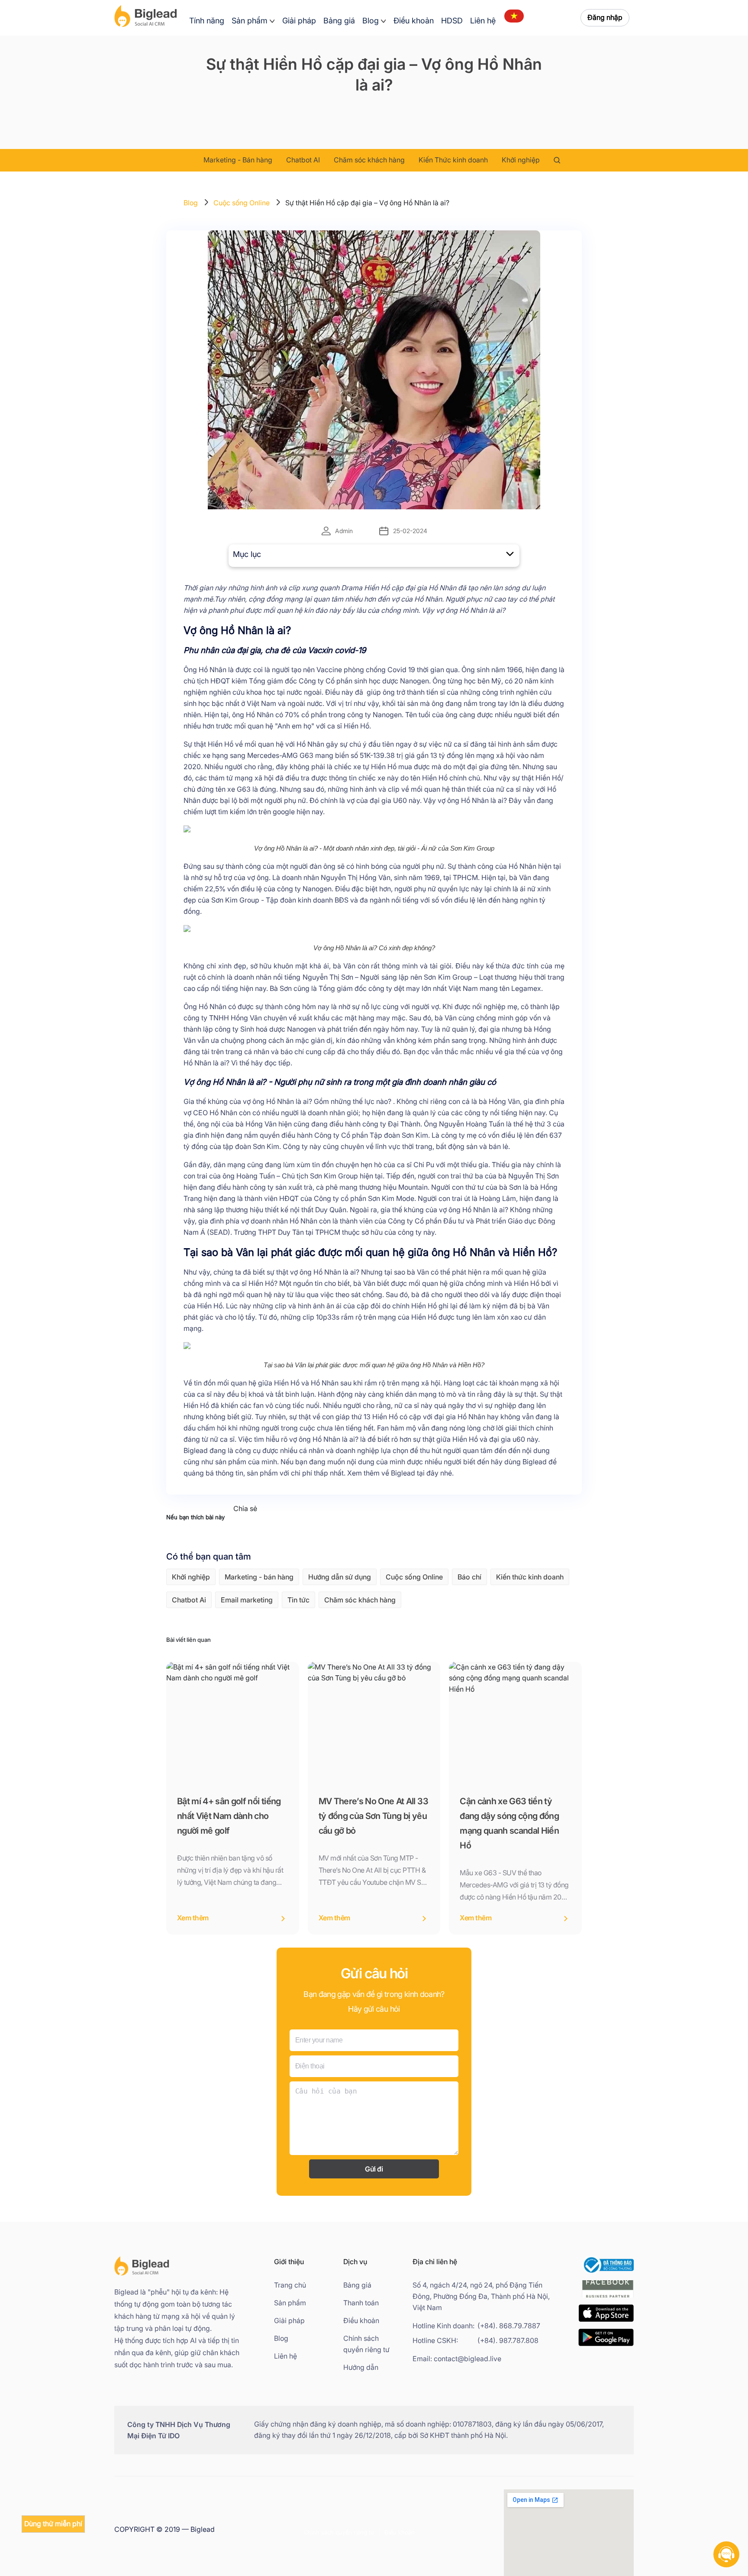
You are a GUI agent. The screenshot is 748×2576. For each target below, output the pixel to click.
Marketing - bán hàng (259, 1577)
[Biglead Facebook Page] (608, 2299)
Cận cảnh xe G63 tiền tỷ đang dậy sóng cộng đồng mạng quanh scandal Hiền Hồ (509, 1823)
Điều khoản (414, 21)
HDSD (452, 21)
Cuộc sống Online (242, 203)
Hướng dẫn (361, 2367)
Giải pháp (299, 21)
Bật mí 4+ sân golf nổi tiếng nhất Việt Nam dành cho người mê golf (229, 1816)
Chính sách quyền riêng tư (366, 2344)
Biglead (196, 1451)
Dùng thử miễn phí (53, 2524)
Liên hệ (483, 21)
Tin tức (298, 1600)
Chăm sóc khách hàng (369, 160)
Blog (371, 21)
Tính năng (207, 21)
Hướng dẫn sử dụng (340, 1577)
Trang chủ (290, 2285)
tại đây (428, 1473)
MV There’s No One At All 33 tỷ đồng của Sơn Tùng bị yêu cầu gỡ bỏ (373, 1816)
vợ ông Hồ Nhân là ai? (471, 610)
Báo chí (469, 1577)
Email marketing (247, 1600)
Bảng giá (339, 21)
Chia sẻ (245, 1509)
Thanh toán (361, 2303)
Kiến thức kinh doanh (530, 1577)
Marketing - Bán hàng (238, 160)
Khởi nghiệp (521, 160)
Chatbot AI (303, 160)
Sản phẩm (250, 21)
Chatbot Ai (189, 1600)
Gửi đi (374, 2169)
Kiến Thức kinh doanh (453, 160)
